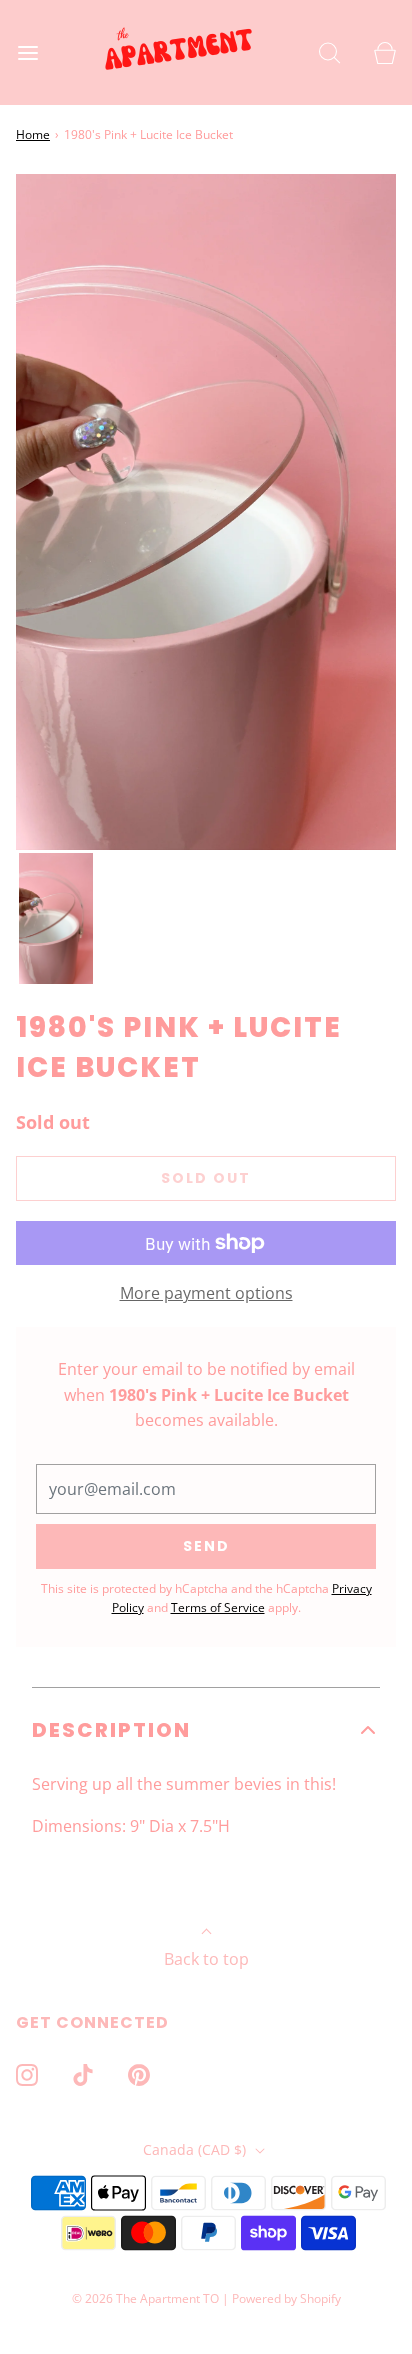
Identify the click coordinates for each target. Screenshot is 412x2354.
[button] (56, 919)
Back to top (206, 1959)
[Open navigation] (27, 52)
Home (33, 134)
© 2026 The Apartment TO (145, 2298)
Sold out (206, 1178)
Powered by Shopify (286, 2298)
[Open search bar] (329, 52)
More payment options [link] (206, 1293)
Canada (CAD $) (196, 2149)
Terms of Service (218, 1607)
